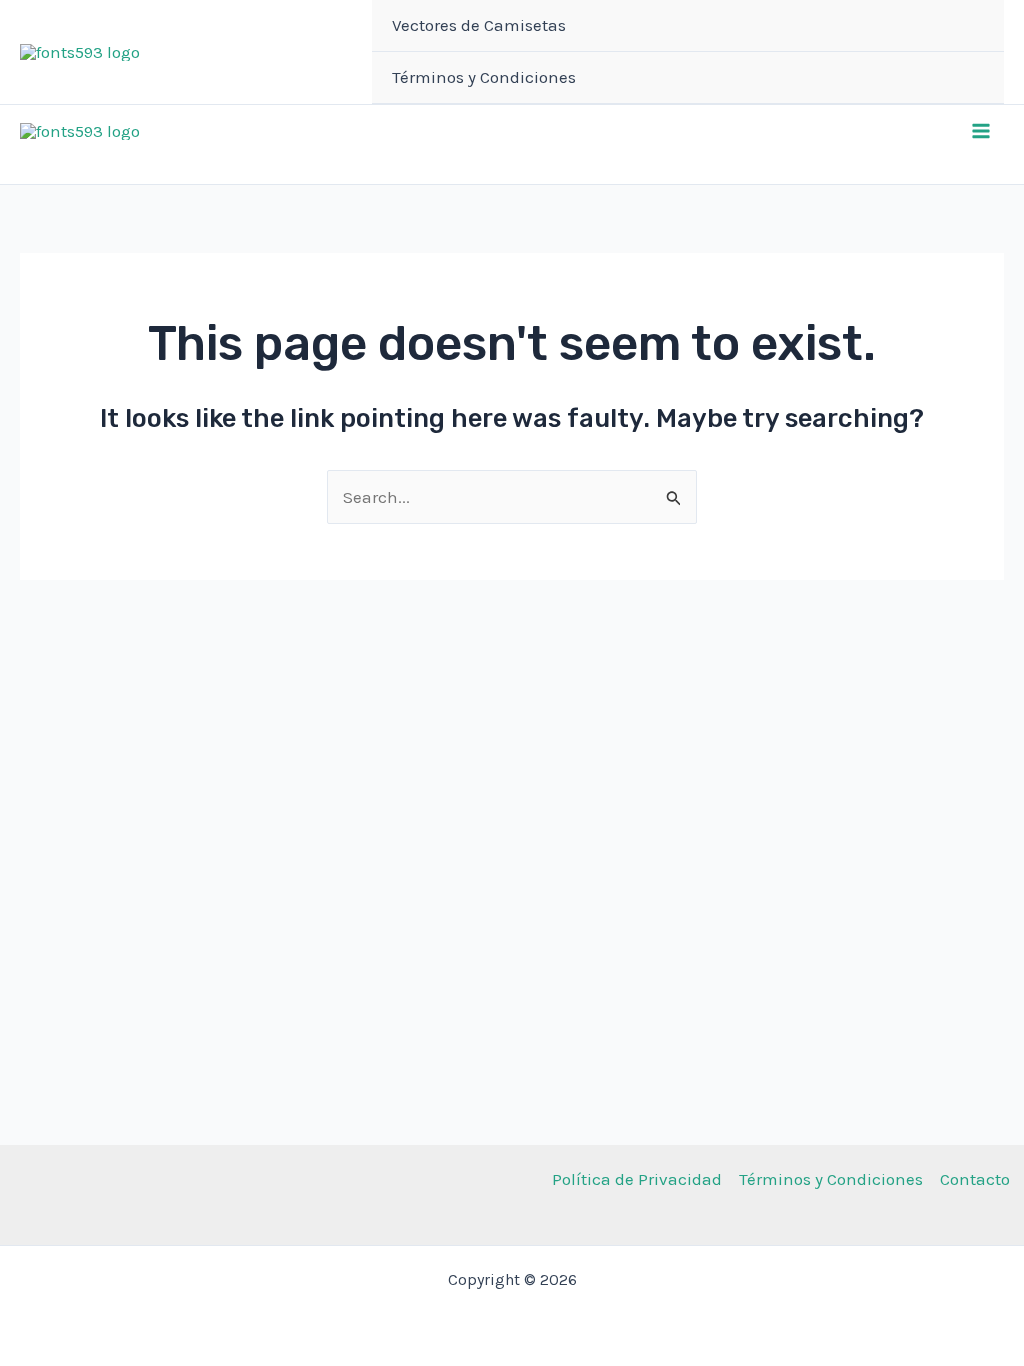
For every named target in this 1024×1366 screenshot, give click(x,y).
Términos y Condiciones (484, 77)
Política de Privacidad (637, 1179)
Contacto (975, 1179)
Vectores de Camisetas (479, 25)
